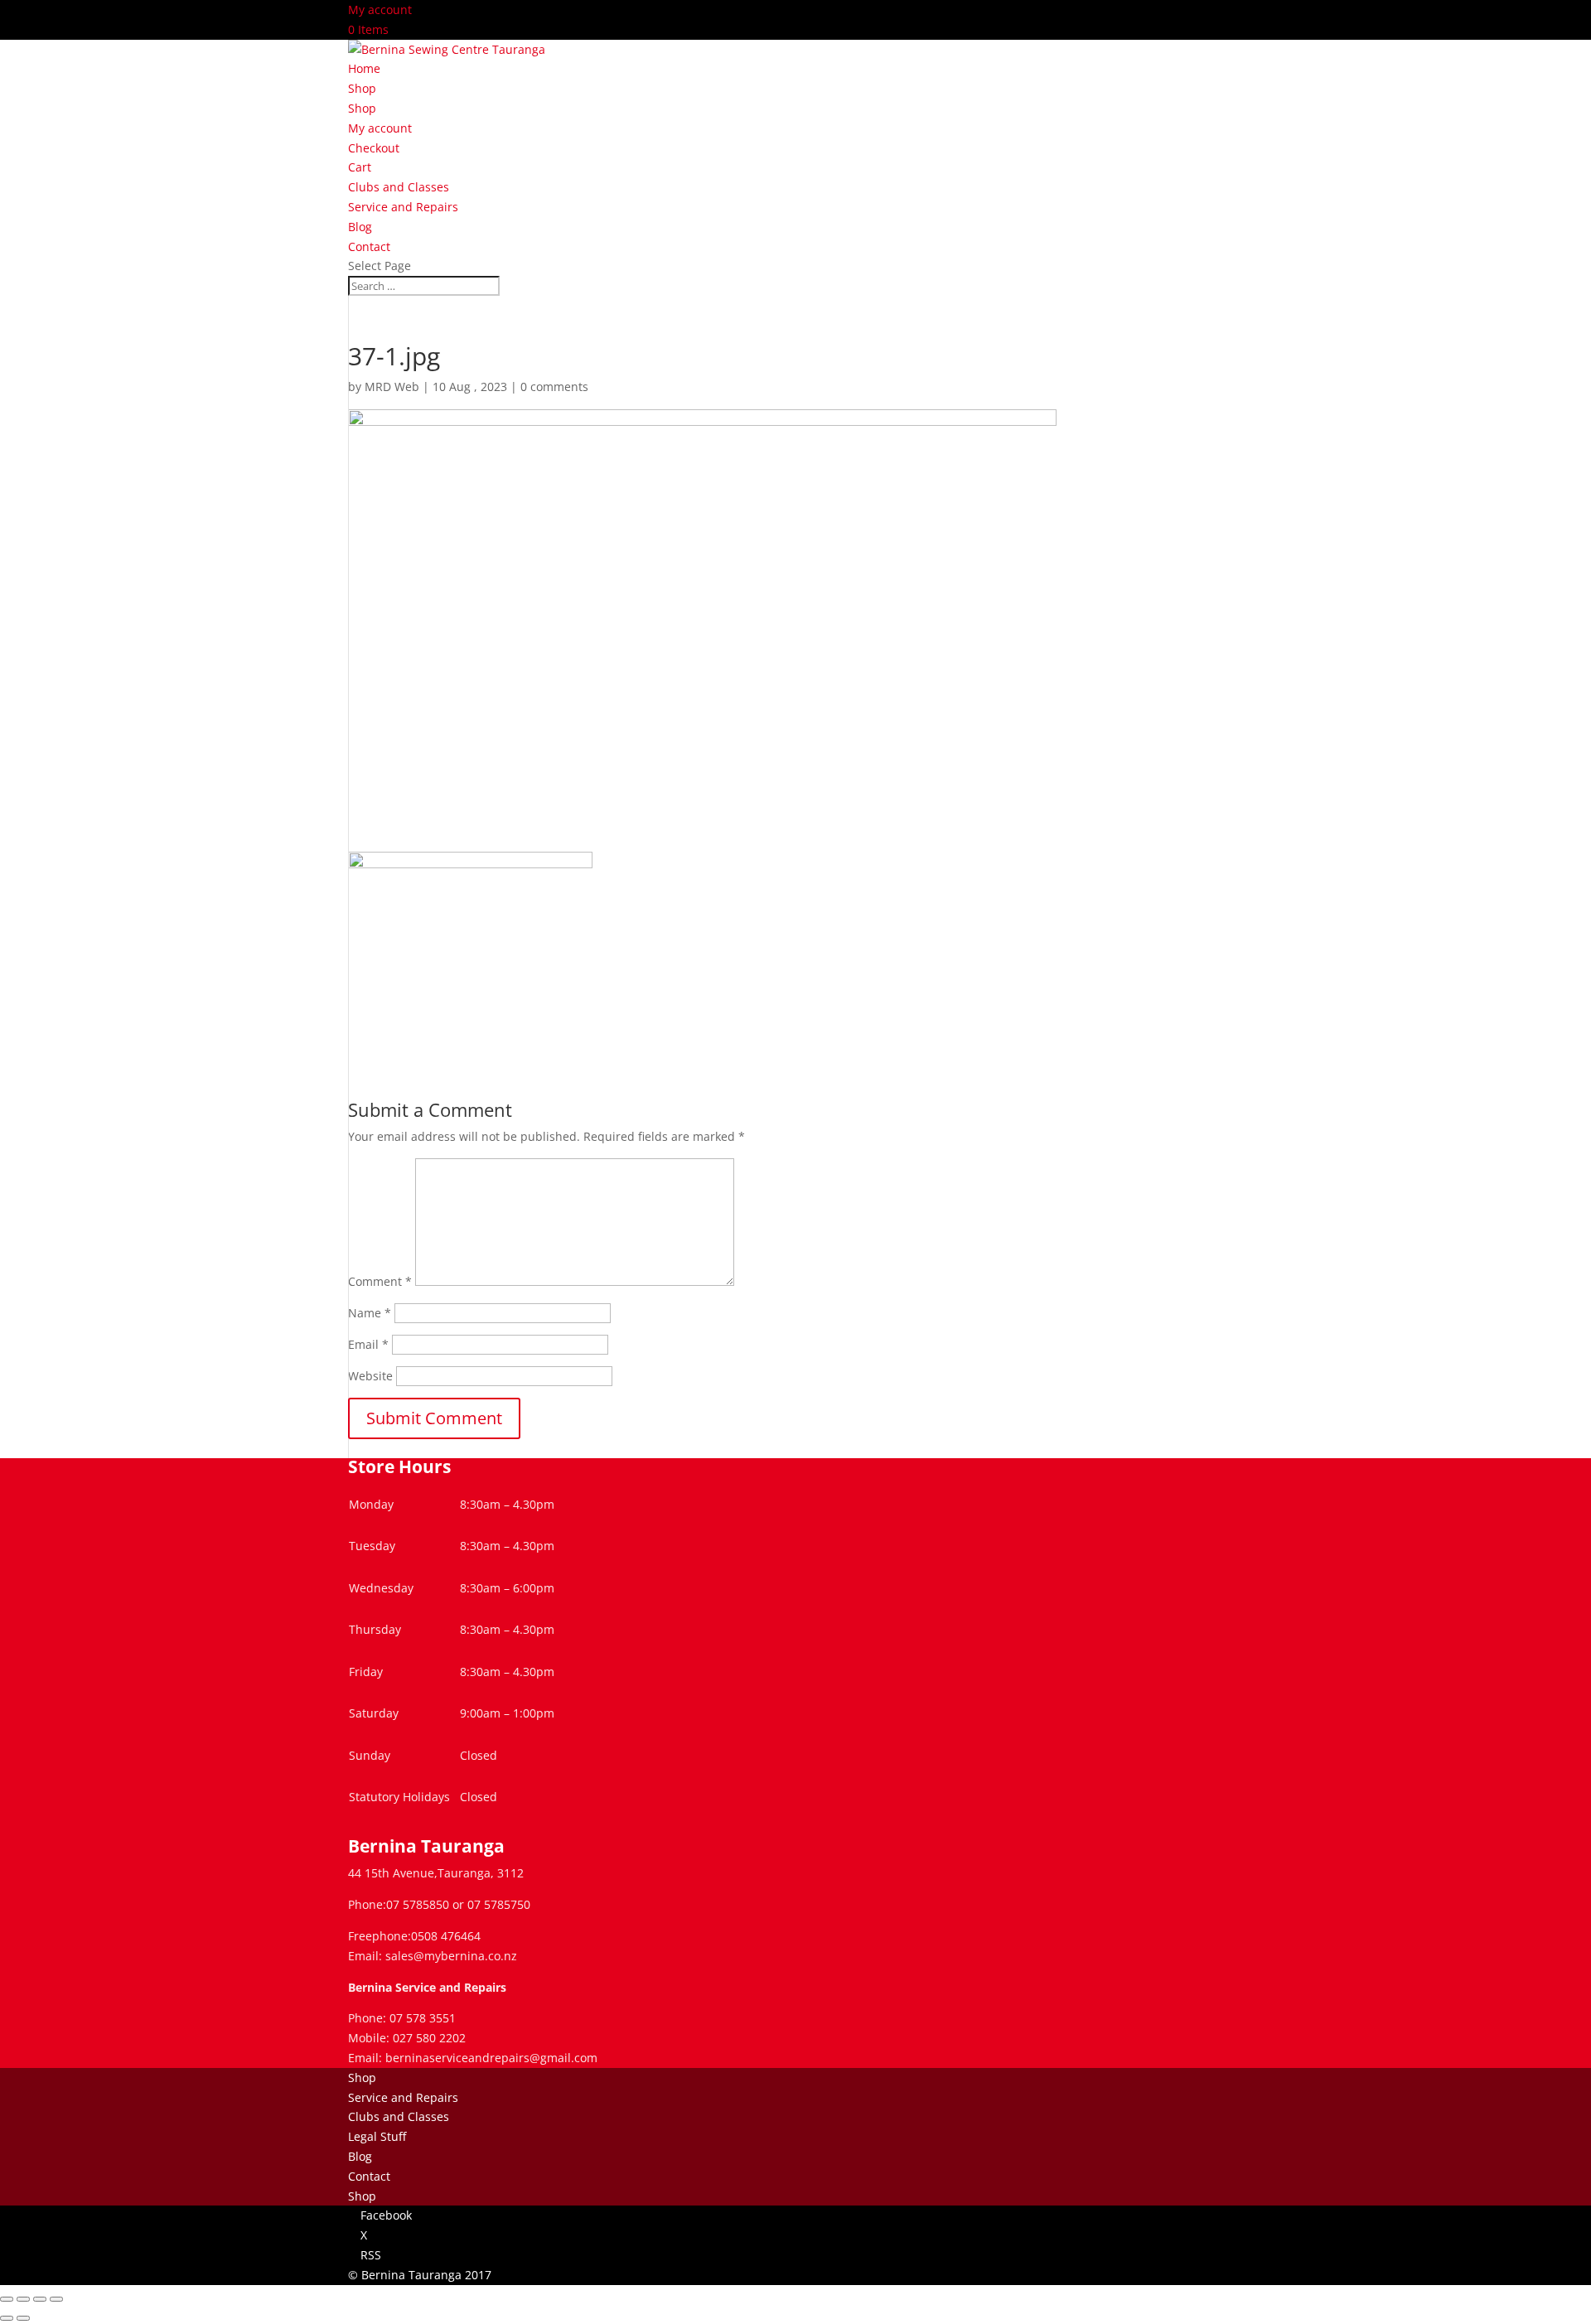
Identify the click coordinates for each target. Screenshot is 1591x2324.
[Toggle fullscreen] (23, 2299)
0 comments (554, 387)
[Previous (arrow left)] (7, 2318)
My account (380, 10)
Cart (360, 167)
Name (370, 1313)
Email (368, 1344)
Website (370, 1376)
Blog (360, 227)
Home (364, 68)
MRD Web (392, 387)
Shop (362, 88)
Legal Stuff (377, 2136)
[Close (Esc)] (56, 2299)
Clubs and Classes (399, 187)
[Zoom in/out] (7, 2299)
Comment (380, 1281)
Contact (369, 246)
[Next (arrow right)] (23, 2318)
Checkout (374, 148)
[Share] (40, 2299)
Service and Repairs (403, 207)
